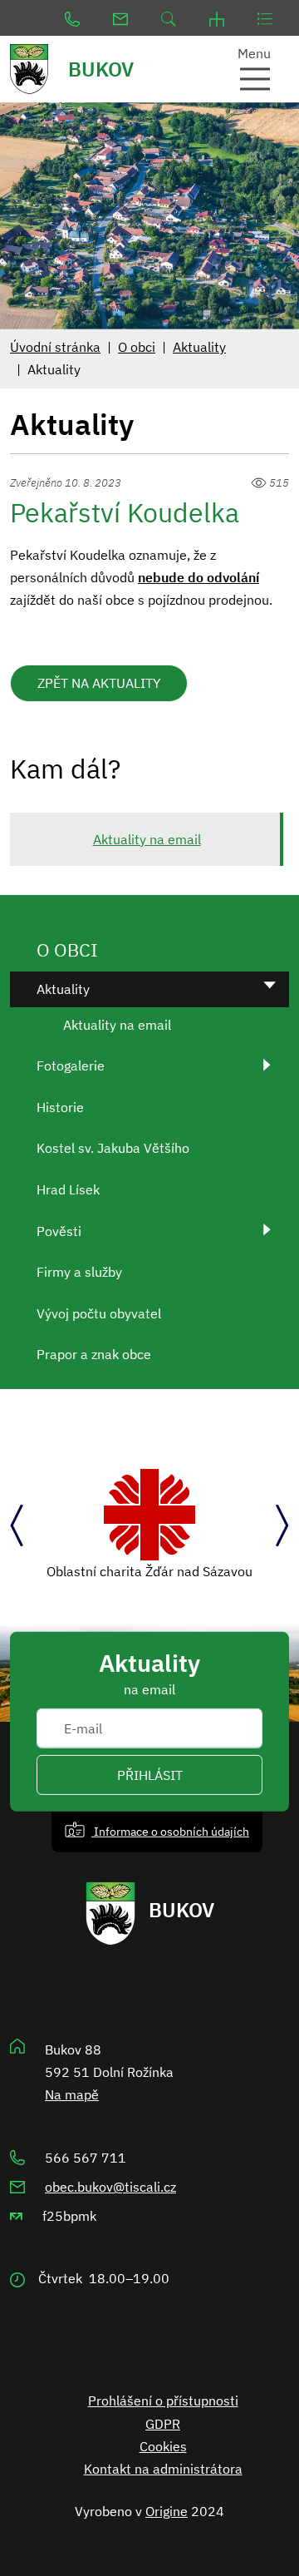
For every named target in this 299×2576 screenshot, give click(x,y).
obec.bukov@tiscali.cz (110, 2187)
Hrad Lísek (68, 1189)
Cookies (163, 2446)
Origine (167, 2511)
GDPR (163, 2424)
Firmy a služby (79, 1272)
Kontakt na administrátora (163, 2469)
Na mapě (72, 2094)
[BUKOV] (37, 69)
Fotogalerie (71, 1066)
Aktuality (199, 347)
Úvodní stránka (55, 347)
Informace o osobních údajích (170, 1831)
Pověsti (59, 1231)
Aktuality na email (147, 839)
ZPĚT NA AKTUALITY (99, 683)
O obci (137, 347)
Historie (60, 1107)
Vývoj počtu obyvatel (99, 1313)
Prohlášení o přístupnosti (163, 2400)
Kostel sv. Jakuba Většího (113, 1148)
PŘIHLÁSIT (150, 1775)
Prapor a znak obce (94, 1354)
